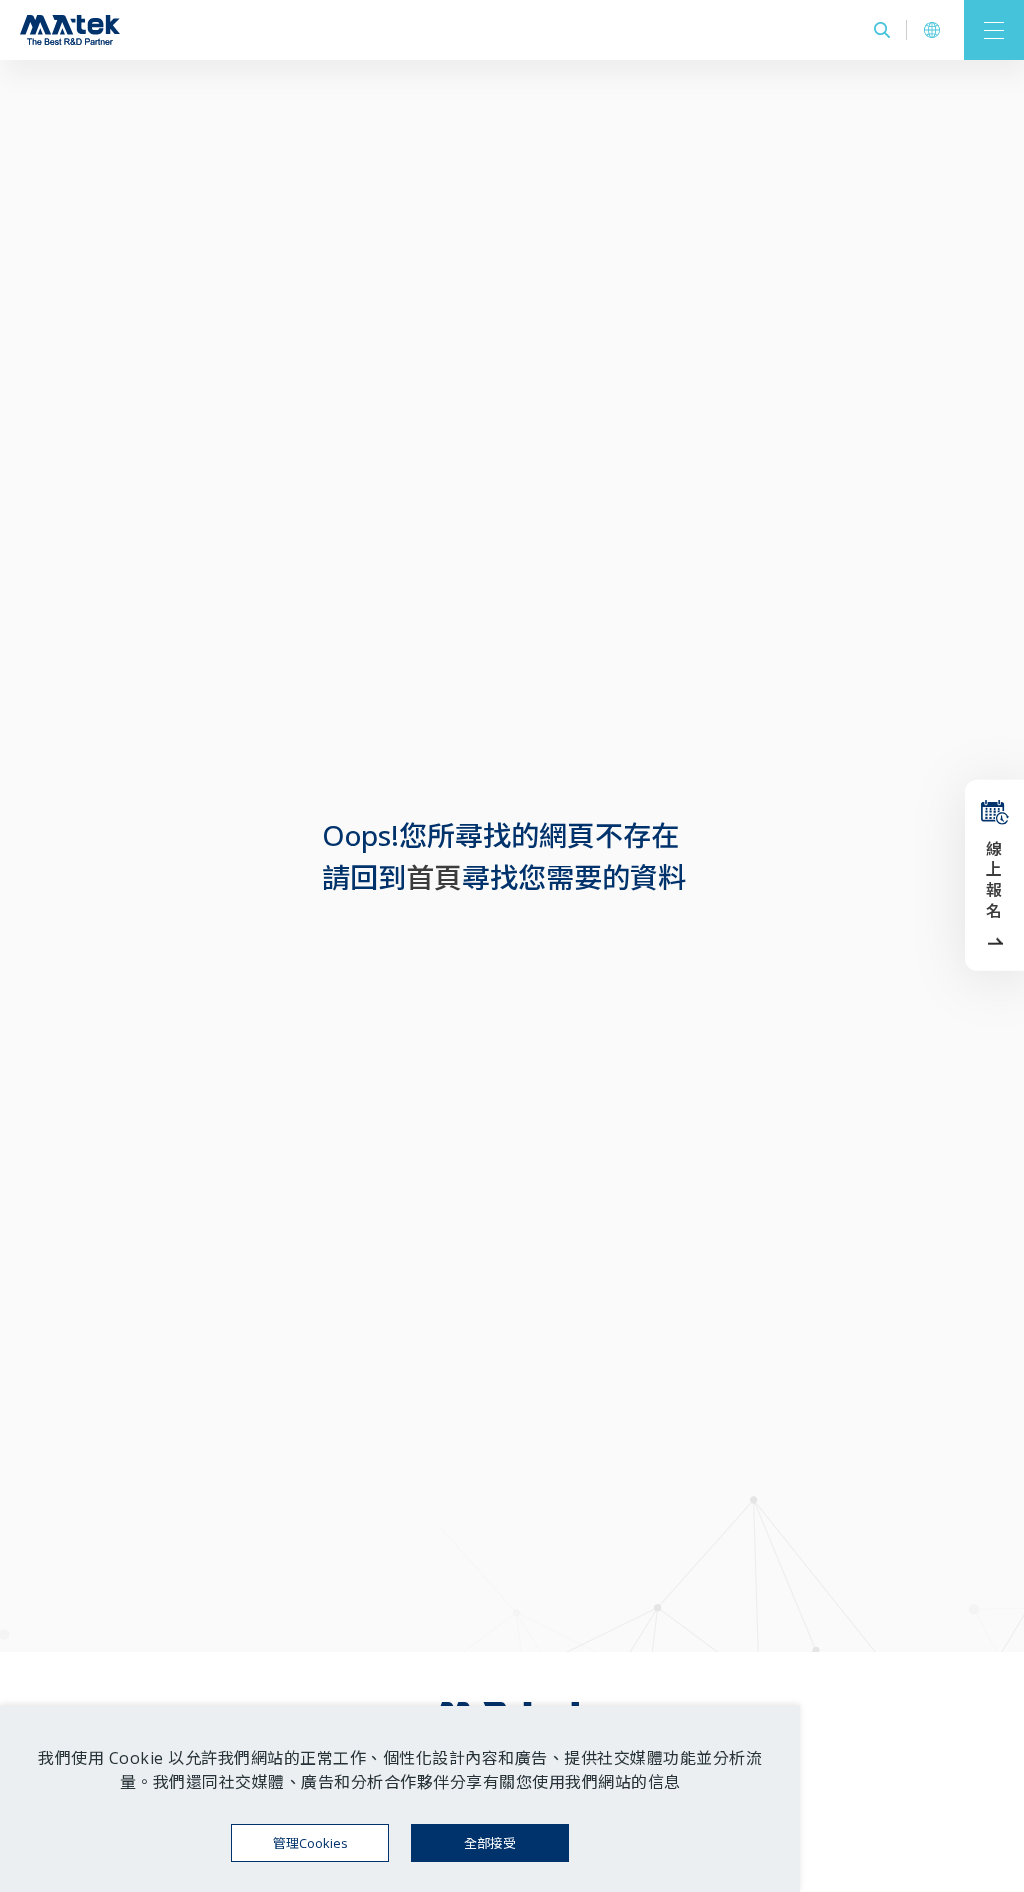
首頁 (434, 877)
